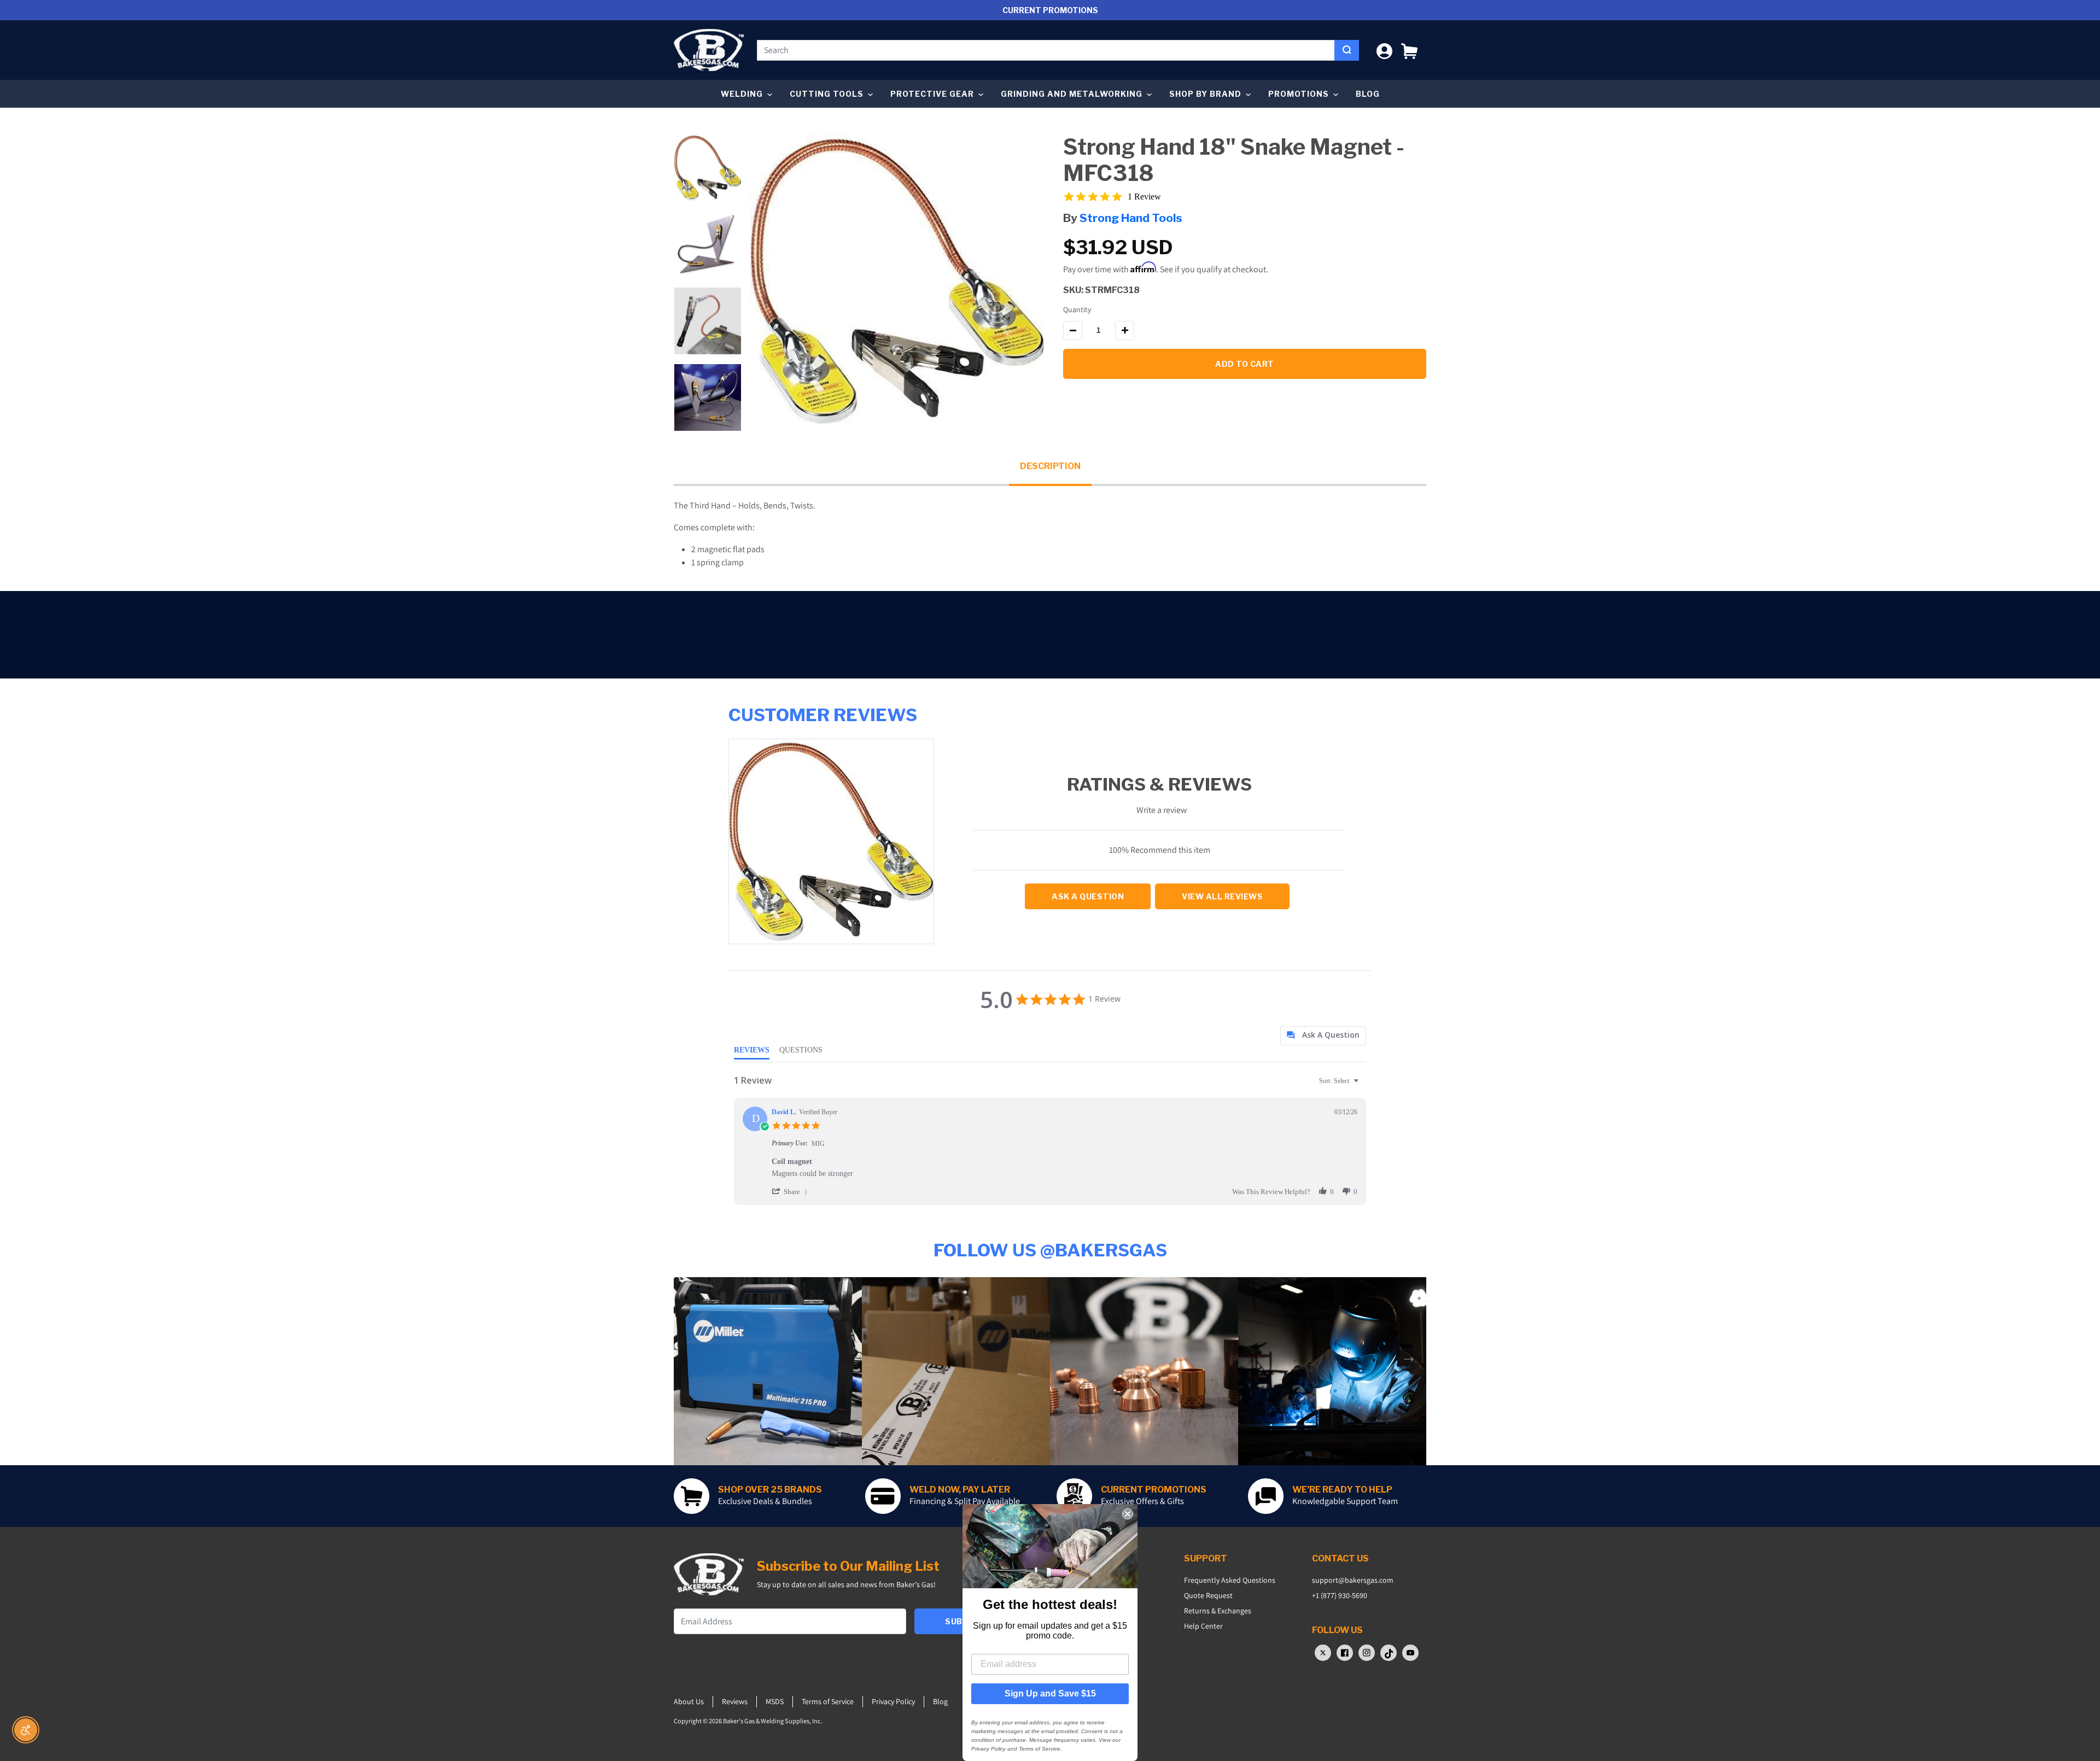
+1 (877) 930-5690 (1340, 1595)
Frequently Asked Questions (1230, 1580)
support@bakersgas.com (1353, 1580)
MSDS (775, 1701)
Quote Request (1208, 1595)
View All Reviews (1222, 896)
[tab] (1323, 1036)
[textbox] (1364, 1085)
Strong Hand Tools (1131, 218)
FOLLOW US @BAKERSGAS (1050, 1250)
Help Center (1203, 1626)
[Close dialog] (1128, 1514)
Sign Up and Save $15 (1050, 1693)
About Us (689, 1701)
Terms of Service (828, 1701)
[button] (1409, 50)
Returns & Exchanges (1218, 1611)
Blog (1368, 94)
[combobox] (1046, 50)
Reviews (735, 1701)
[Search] (1347, 50)
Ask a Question (1088, 896)
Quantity (1077, 309)
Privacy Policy (893, 1701)
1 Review (1144, 197)
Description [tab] (1050, 466)
